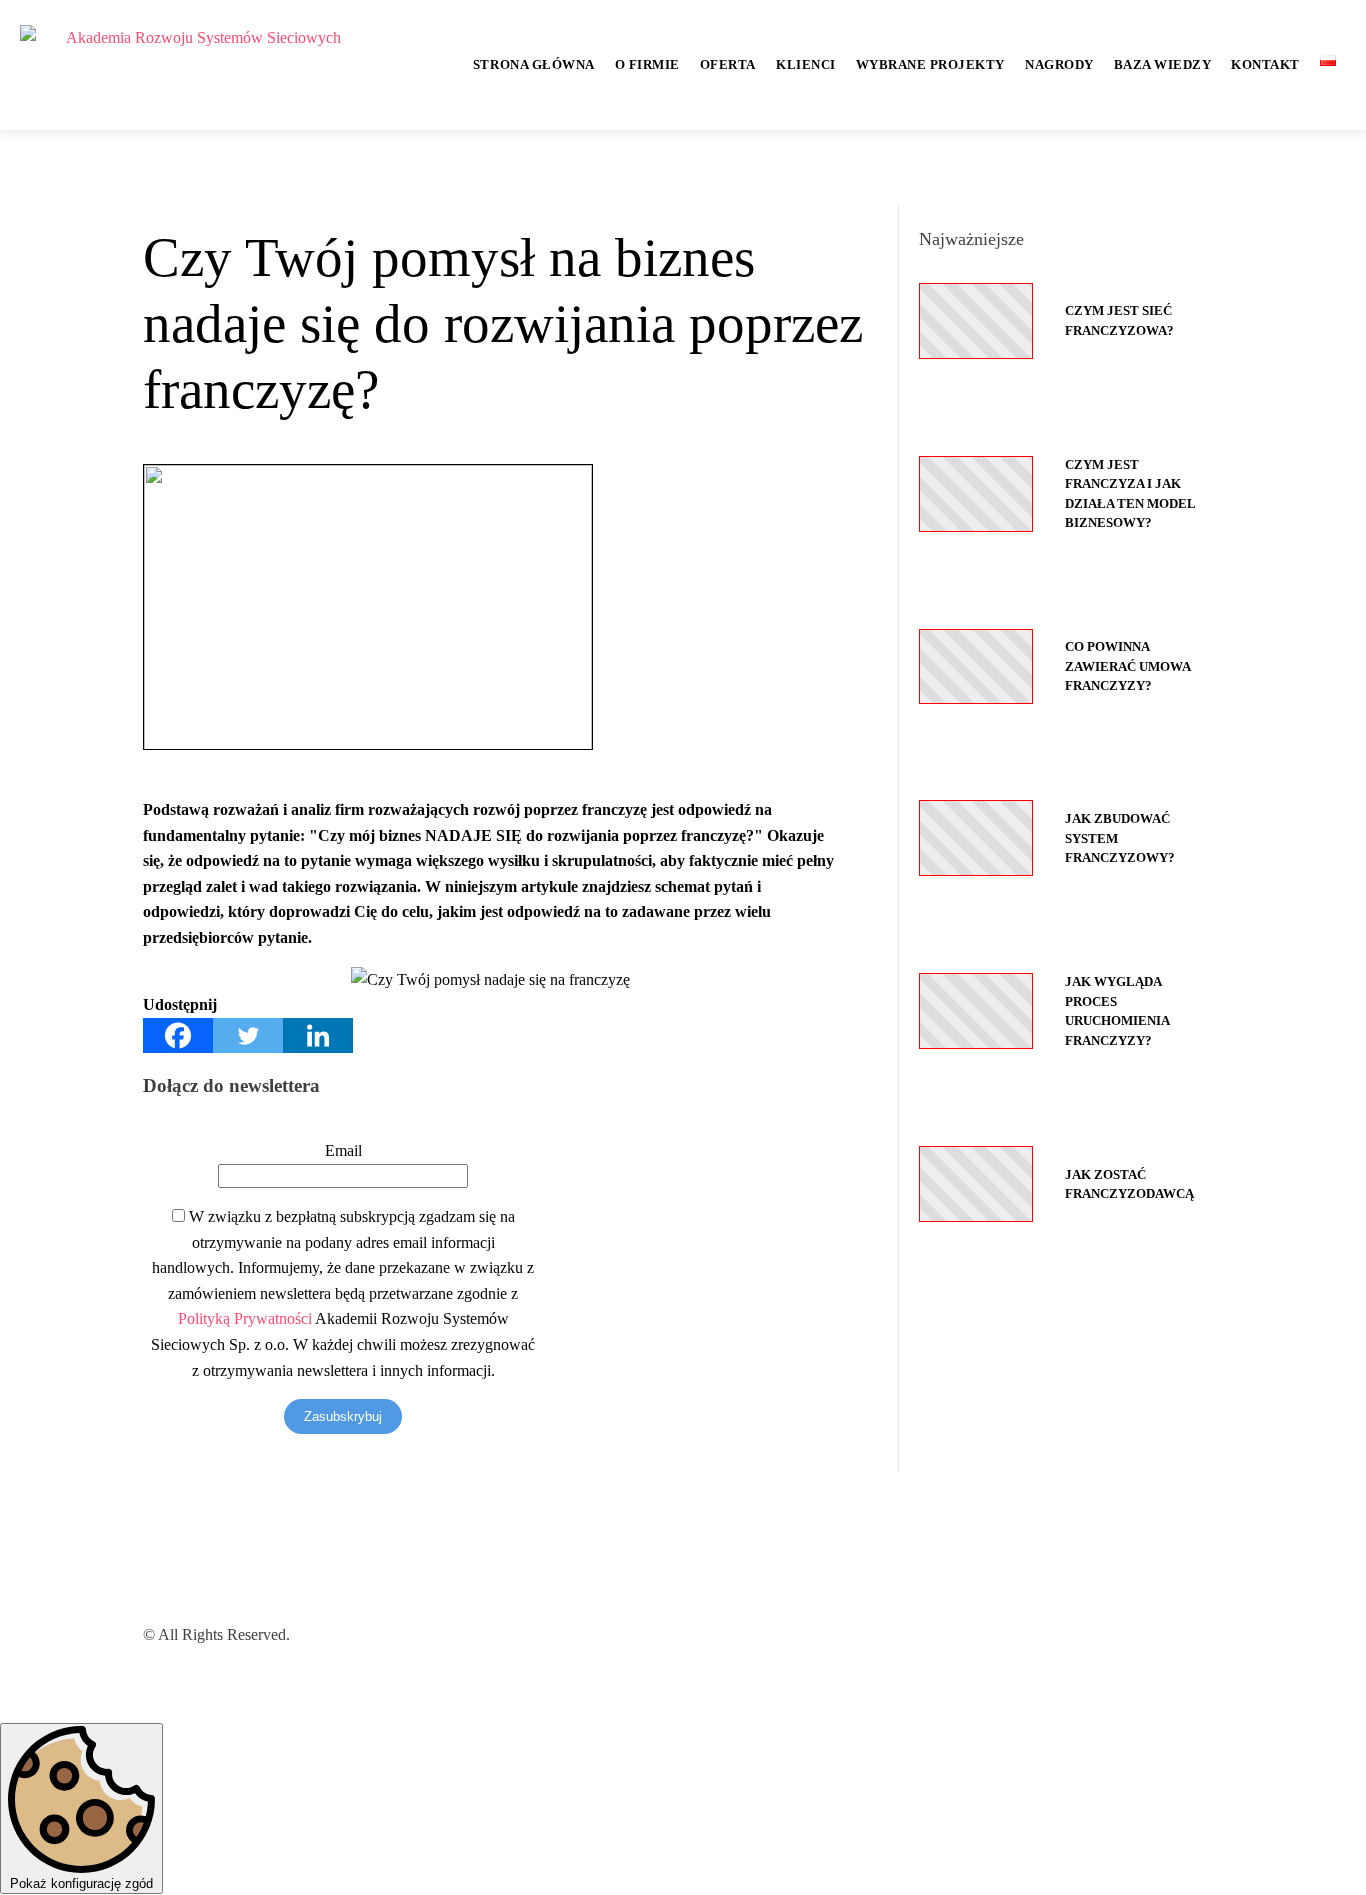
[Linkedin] (318, 1035)
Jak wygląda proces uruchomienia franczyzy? (1117, 1011)
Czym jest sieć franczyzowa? (1119, 320)
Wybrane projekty (930, 64)
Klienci (806, 64)
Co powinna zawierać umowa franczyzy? (1127, 666)
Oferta (728, 64)
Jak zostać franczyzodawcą (1129, 1184)
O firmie (647, 64)
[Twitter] (248, 1035)
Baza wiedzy (1163, 64)
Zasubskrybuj (343, 1416)
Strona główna (534, 64)
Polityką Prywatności (245, 1318)
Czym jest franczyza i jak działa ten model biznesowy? (1130, 494)
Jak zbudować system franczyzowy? (1120, 838)
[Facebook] (178, 1035)
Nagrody (1059, 64)
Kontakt (1265, 64)
